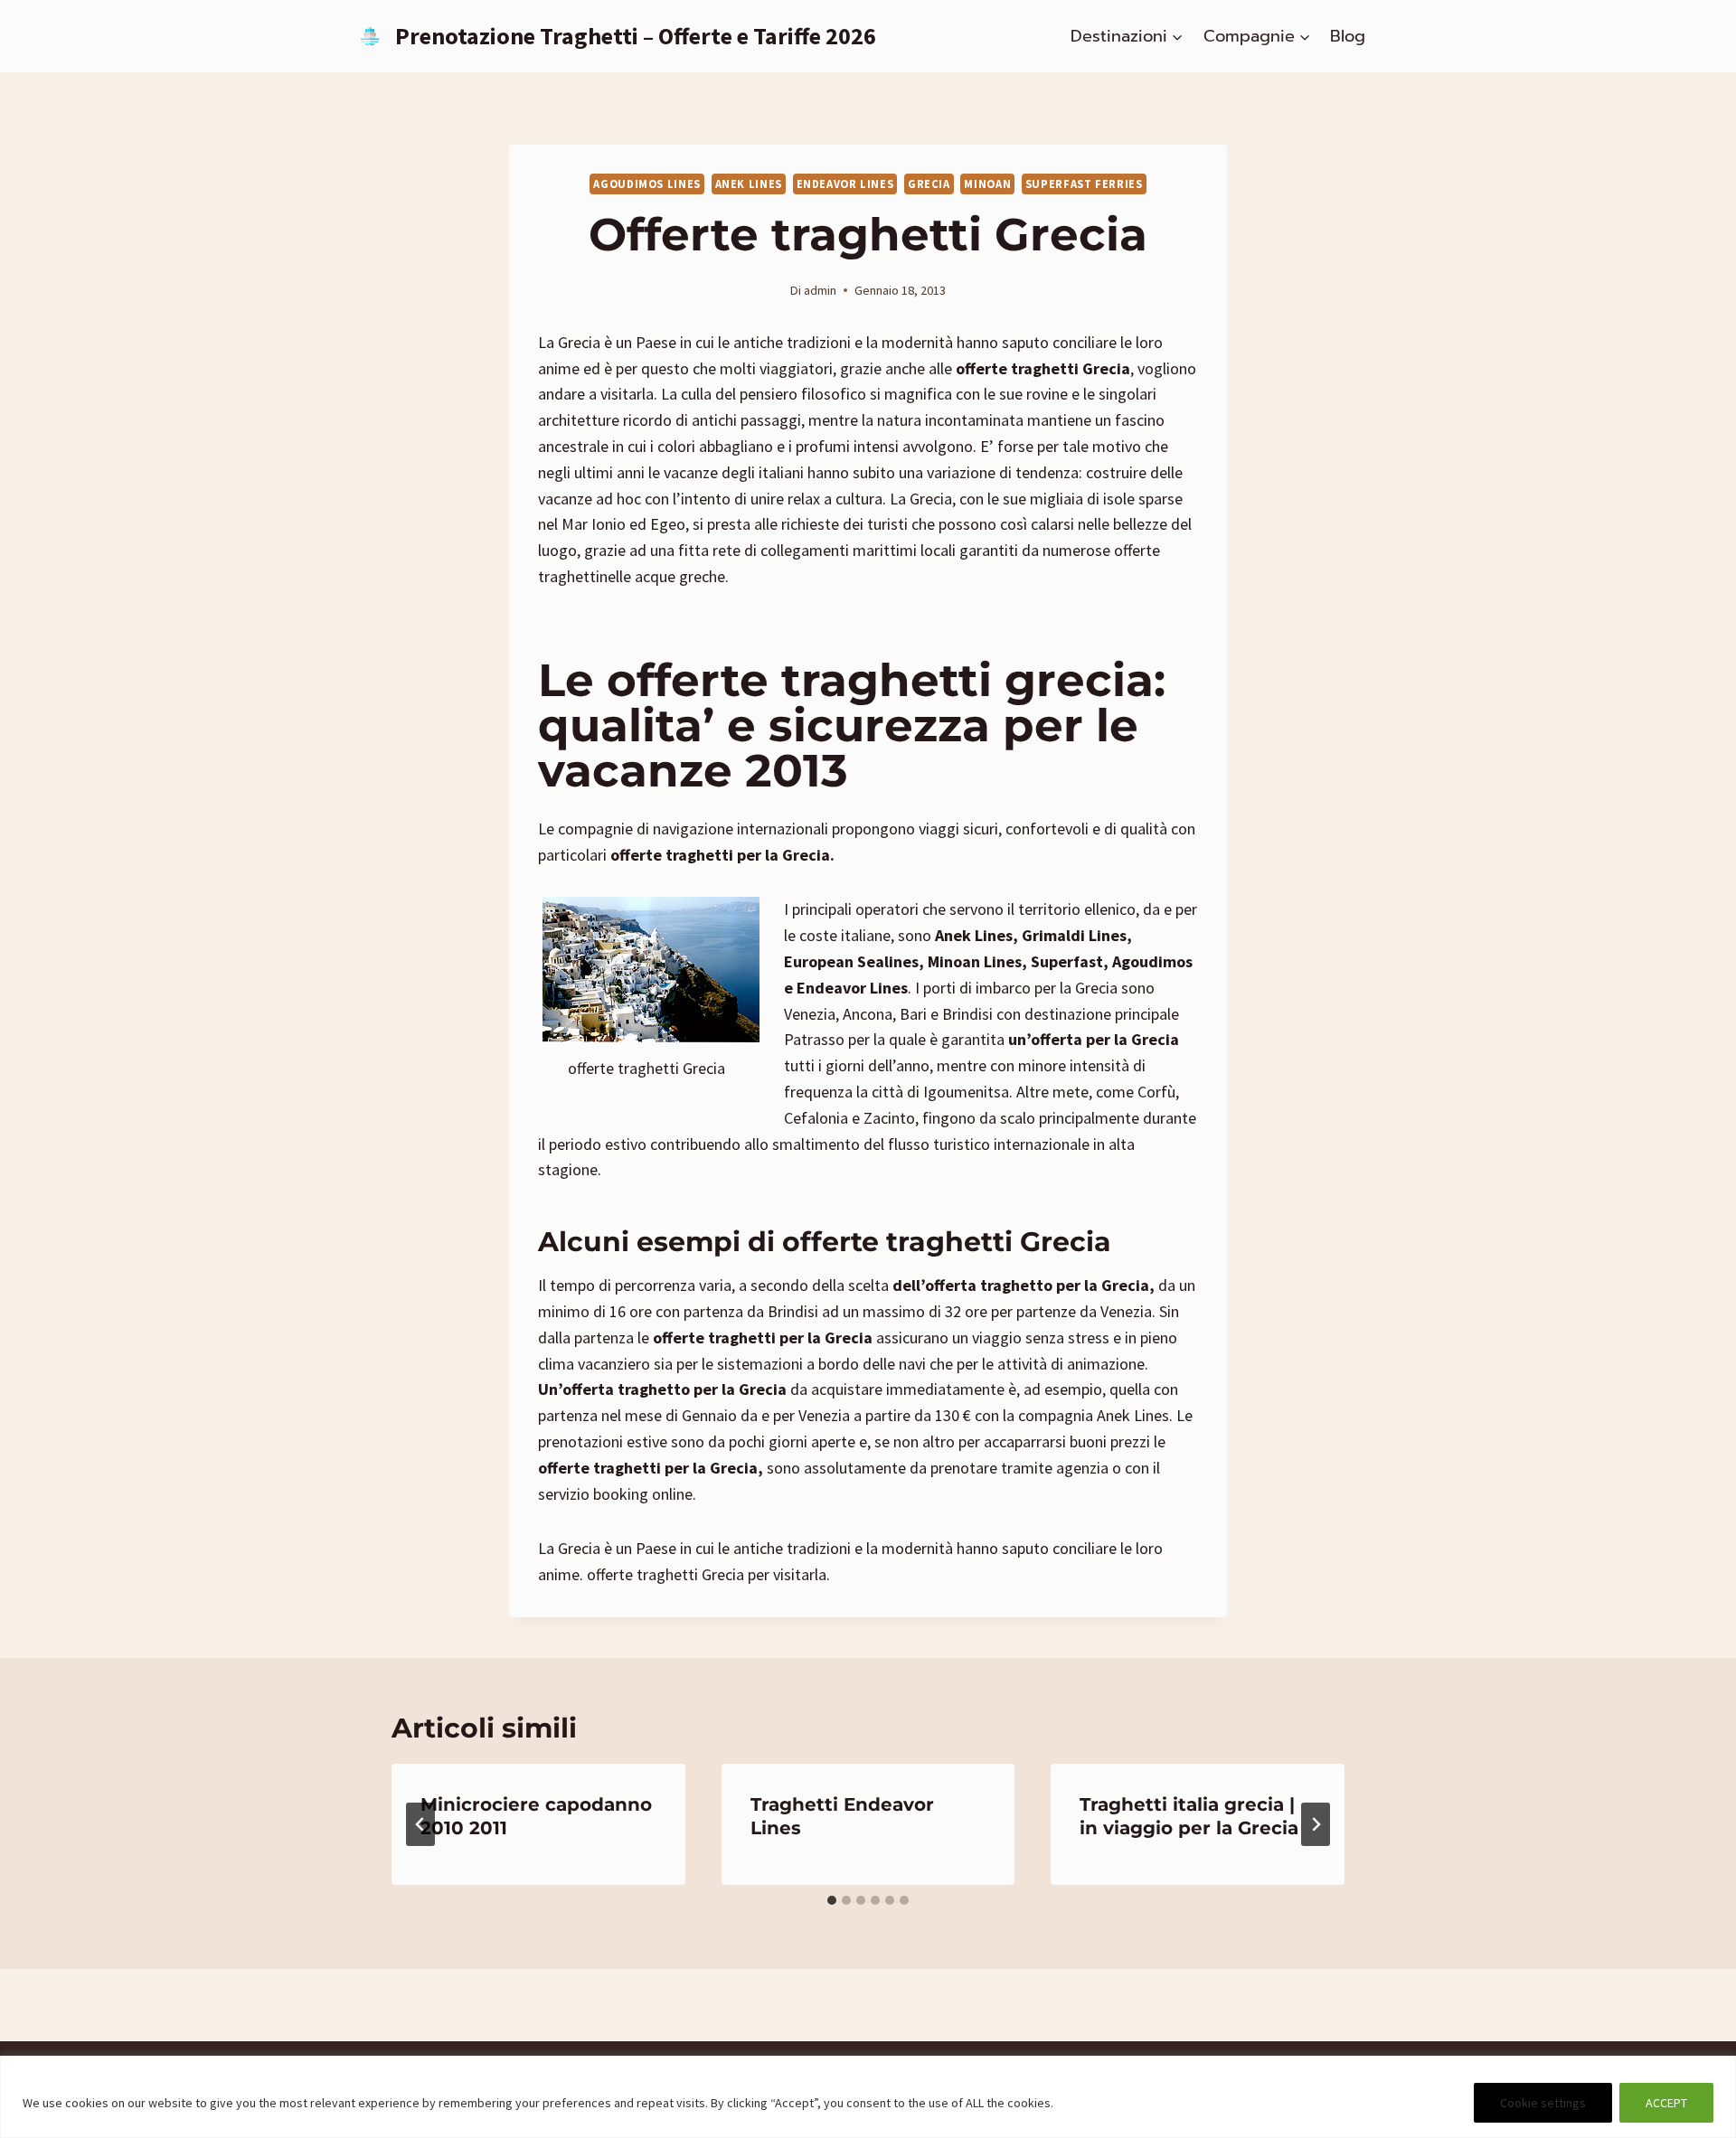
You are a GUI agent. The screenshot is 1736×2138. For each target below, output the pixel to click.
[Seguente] (1316, 1824)
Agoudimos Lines (646, 184)
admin (820, 290)
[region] (868, 2097)
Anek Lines (749, 184)
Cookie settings (1543, 2103)
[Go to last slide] (420, 1824)
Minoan (987, 184)
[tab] (832, 1900)
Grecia (929, 184)
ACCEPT (1666, 2103)
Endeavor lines (845, 184)
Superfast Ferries (1084, 184)
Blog (1348, 36)
